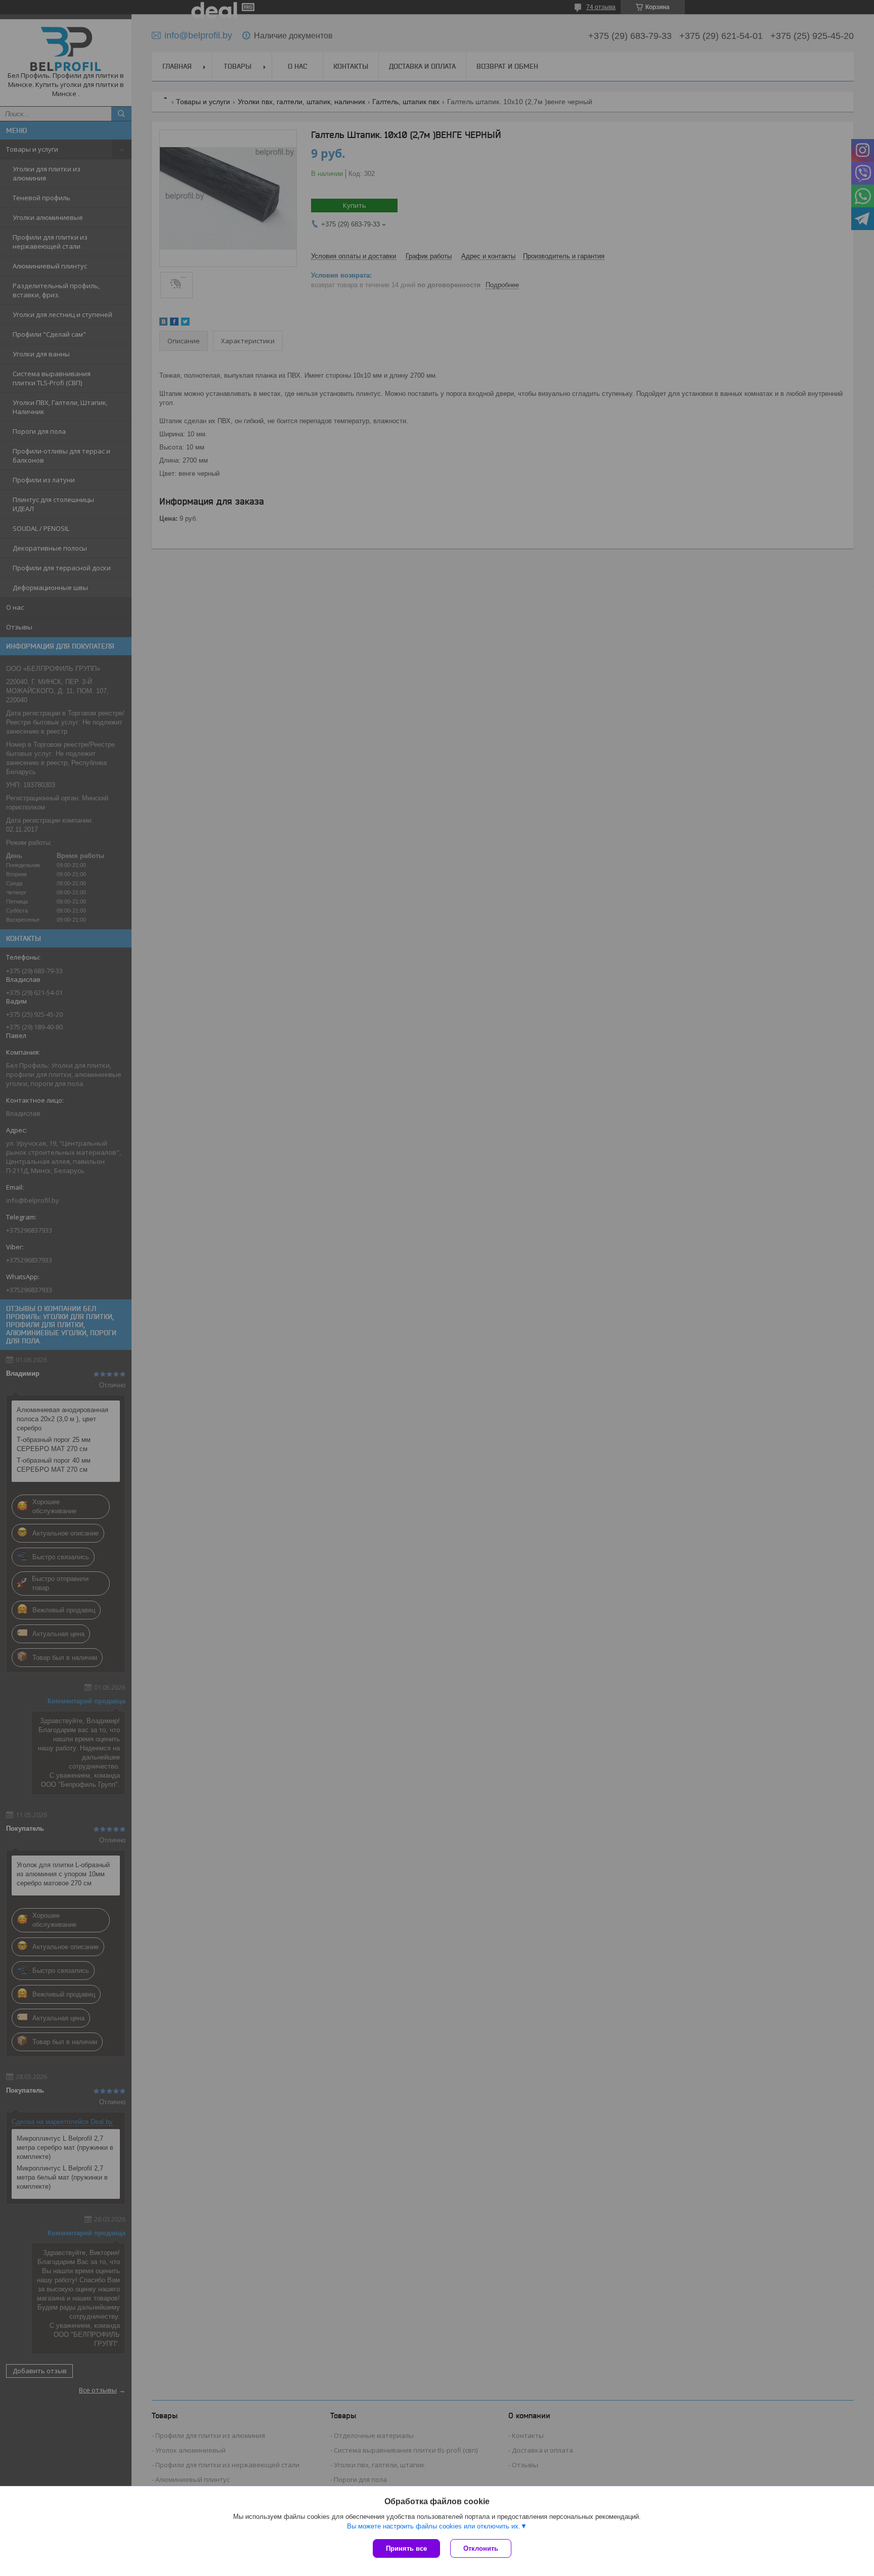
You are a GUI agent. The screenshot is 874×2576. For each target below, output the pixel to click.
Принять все (406, 2548)
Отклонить (481, 2548)
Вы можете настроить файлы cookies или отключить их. (434, 2526)
